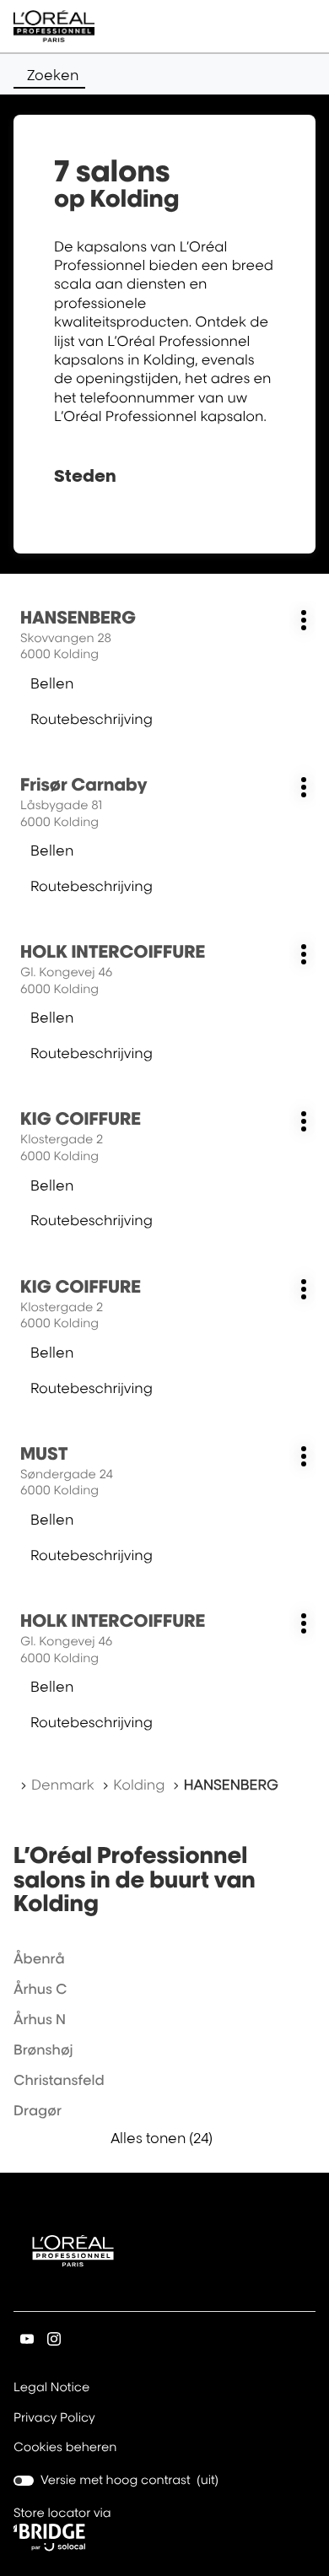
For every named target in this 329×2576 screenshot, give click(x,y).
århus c (40, 1989)
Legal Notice (51, 2389)
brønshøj (43, 2049)
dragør (38, 2110)
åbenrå (39, 1958)
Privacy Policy (54, 2419)
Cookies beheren (65, 2447)
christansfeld (59, 2080)
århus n (40, 2019)
